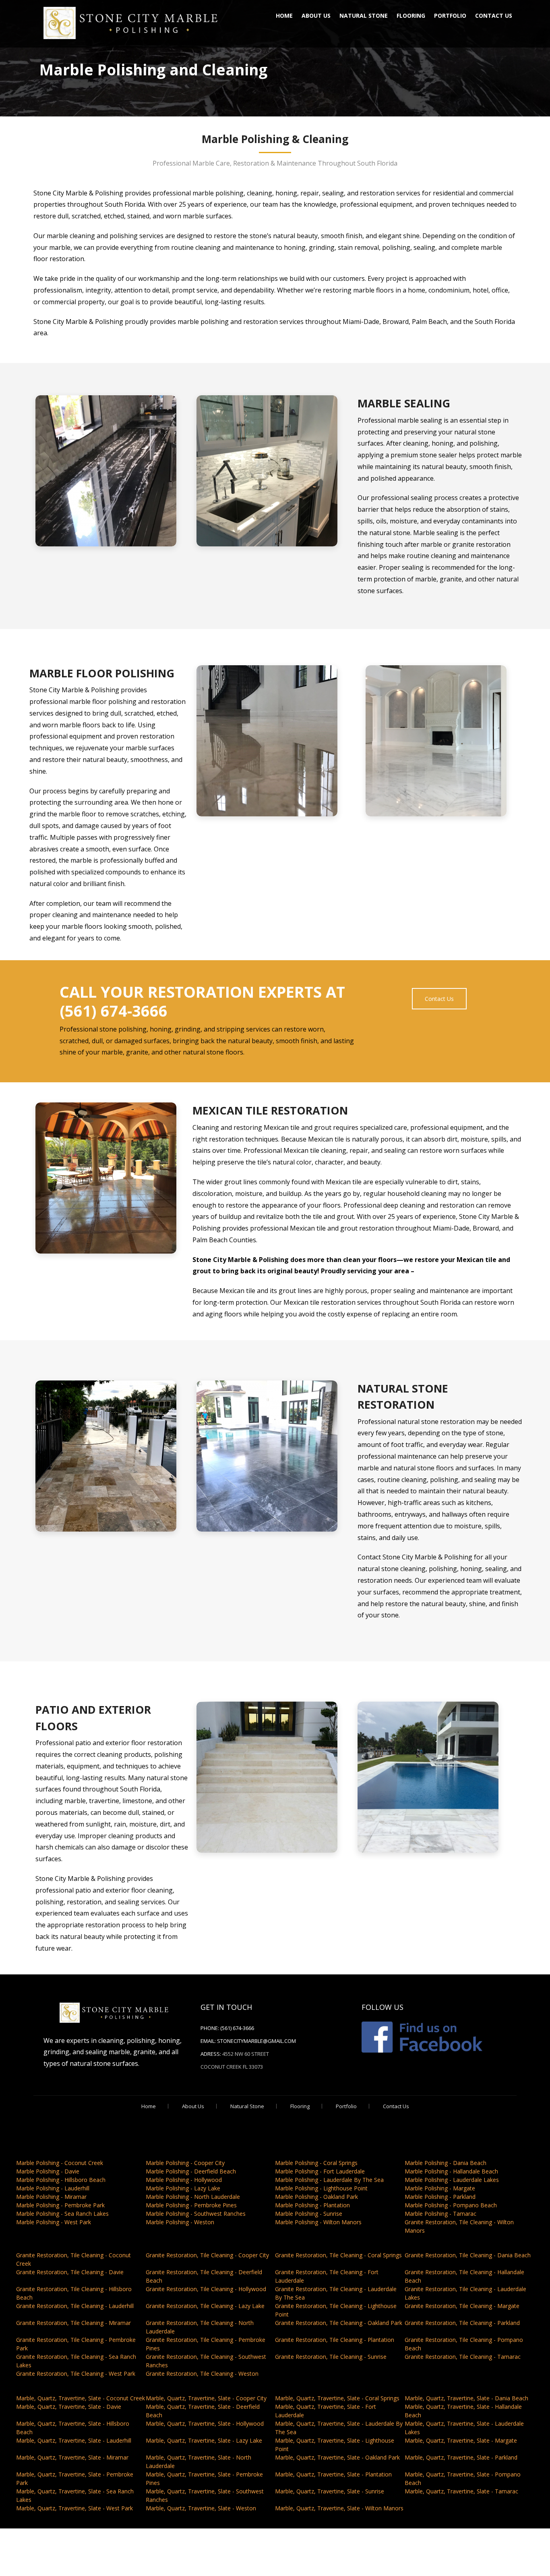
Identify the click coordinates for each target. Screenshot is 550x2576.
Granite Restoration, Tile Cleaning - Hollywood (206, 2289)
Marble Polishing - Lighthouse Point (321, 2188)
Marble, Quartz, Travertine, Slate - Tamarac (461, 2491)
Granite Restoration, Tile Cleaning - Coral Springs (338, 2255)
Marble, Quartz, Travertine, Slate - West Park (74, 2508)
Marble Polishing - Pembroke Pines (191, 2205)
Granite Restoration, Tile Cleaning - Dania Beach (468, 2255)
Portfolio (450, 16)
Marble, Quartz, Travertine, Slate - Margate (461, 2440)
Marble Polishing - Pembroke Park (60, 2205)
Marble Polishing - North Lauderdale (193, 2197)
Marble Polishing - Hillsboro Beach (61, 2180)
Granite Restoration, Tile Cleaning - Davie (70, 2272)
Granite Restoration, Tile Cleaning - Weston (202, 2374)
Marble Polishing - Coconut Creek (60, 2163)
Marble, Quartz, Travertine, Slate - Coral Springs (337, 2398)
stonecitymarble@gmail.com (256, 2041)
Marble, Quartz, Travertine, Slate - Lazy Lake (204, 2440)
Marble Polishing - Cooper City (185, 2163)
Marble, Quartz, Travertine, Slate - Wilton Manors (339, 2508)
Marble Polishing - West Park (54, 2222)
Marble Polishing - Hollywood (184, 2180)
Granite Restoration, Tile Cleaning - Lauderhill (75, 2306)
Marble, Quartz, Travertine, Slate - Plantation (333, 2474)
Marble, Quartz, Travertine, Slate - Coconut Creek (81, 2398)
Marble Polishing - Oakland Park (316, 2197)
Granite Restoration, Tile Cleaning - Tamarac (463, 2357)
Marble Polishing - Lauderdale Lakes (452, 2180)
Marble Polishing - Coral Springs (316, 2163)
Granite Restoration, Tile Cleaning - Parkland (462, 2323)
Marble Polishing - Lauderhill (53, 2188)
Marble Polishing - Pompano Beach (451, 2205)
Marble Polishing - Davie (48, 2171)
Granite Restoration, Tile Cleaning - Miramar (73, 2323)
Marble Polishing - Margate (440, 2188)
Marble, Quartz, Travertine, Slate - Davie (69, 2407)
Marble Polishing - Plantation (312, 2205)
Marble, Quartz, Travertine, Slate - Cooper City (206, 2398)
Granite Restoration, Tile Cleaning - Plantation (335, 2340)
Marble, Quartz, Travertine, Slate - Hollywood (205, 2423)
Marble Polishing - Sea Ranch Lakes (62, 2214)
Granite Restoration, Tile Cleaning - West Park (76, 2374)
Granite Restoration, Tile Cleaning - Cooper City (207, 2255)
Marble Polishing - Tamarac (440, 2214)
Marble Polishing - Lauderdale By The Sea (329, 2180)
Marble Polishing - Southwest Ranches (196, 2214)
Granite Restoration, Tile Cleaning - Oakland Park (339, 2323)
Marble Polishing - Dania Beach (446, 2163)
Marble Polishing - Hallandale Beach (451, 2171)
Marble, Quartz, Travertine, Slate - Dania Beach (466, 2398)
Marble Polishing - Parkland (440, 2197)
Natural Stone (364, 16)
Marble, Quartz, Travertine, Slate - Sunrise (330, 2491)
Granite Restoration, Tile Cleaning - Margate (462, 2306)
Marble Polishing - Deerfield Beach (191, 2171)
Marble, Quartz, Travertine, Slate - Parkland (461, 2457)
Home (284, 16)
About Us (316, 16)
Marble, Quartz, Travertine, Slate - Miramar (72, 2457)
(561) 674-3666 (237, 2028)
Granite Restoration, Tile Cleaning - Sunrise (331, 2357)
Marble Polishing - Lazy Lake (183, 2188)
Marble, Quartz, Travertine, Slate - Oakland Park (337, 2457)
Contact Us (494, 16)
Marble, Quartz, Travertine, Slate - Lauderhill (74, 2440)
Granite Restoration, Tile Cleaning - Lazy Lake (205, 2306)
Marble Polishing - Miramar (51, 2197)
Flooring (411, 16)
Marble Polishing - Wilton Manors (318, 2222)
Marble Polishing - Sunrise (309, 2214)
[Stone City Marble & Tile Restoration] (130, 22)
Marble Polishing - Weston (180, 2222)
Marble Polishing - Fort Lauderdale (320, 2171)
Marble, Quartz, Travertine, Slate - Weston (201, 2508)
